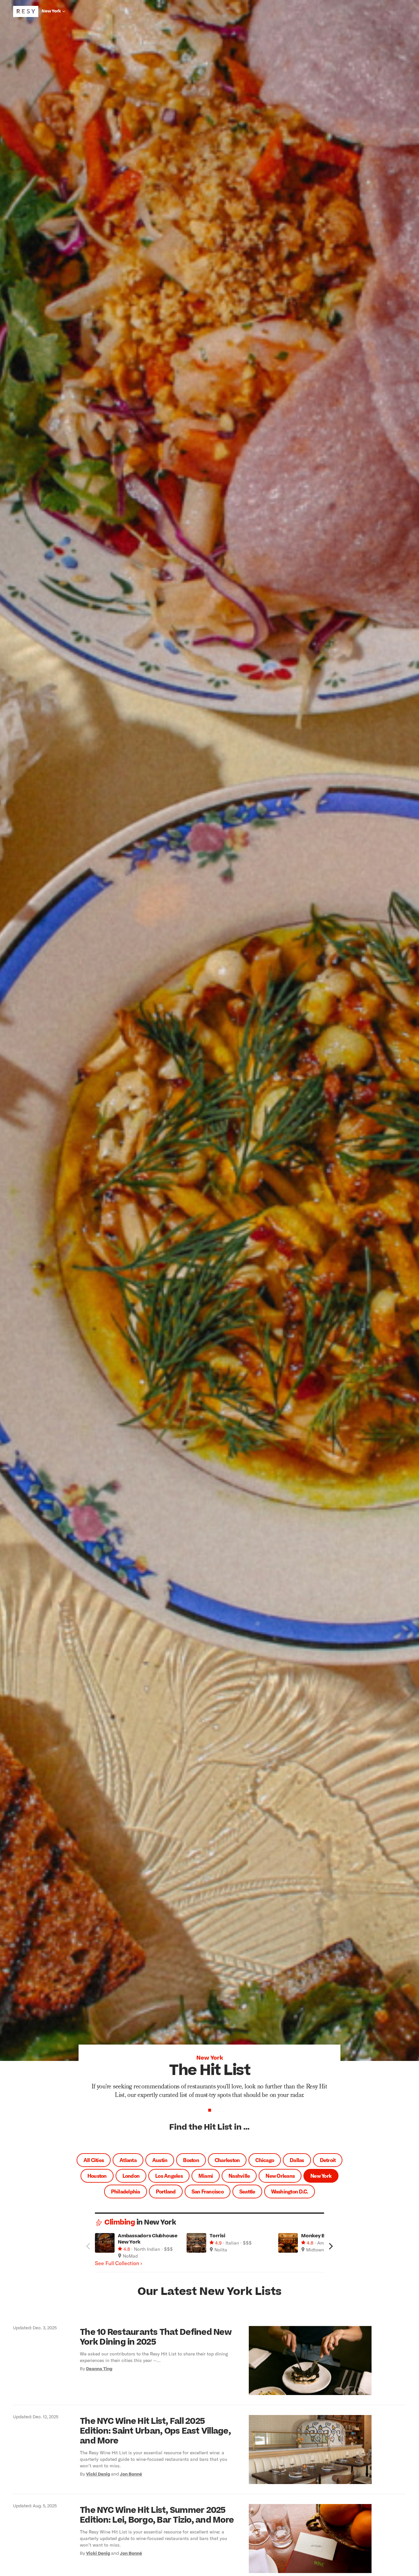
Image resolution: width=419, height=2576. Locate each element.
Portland (166, 2191)
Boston (191, 2160)
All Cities (94, 2160)
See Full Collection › (118, 2263)
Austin (160, 2160)
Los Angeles (169, 2176)
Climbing (120, 2222)
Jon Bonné (131, 2474)
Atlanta (128, 2160)
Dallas (297, 2160)
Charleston (227, 2160)
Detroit (328, 2160)
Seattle (247, 2191)
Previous (88, 2246)
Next (331, 2246)
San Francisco (208, 2191)
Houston (97, 2176)
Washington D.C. (290, 2191)
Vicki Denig (98, 2474)
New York (321, 2176)
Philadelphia (126, 2191)
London (131, 2176)
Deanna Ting (99, 2369)
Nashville (239, 2176)
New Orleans (280, 2176)
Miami (206, 2176)
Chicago (265, 2160)
